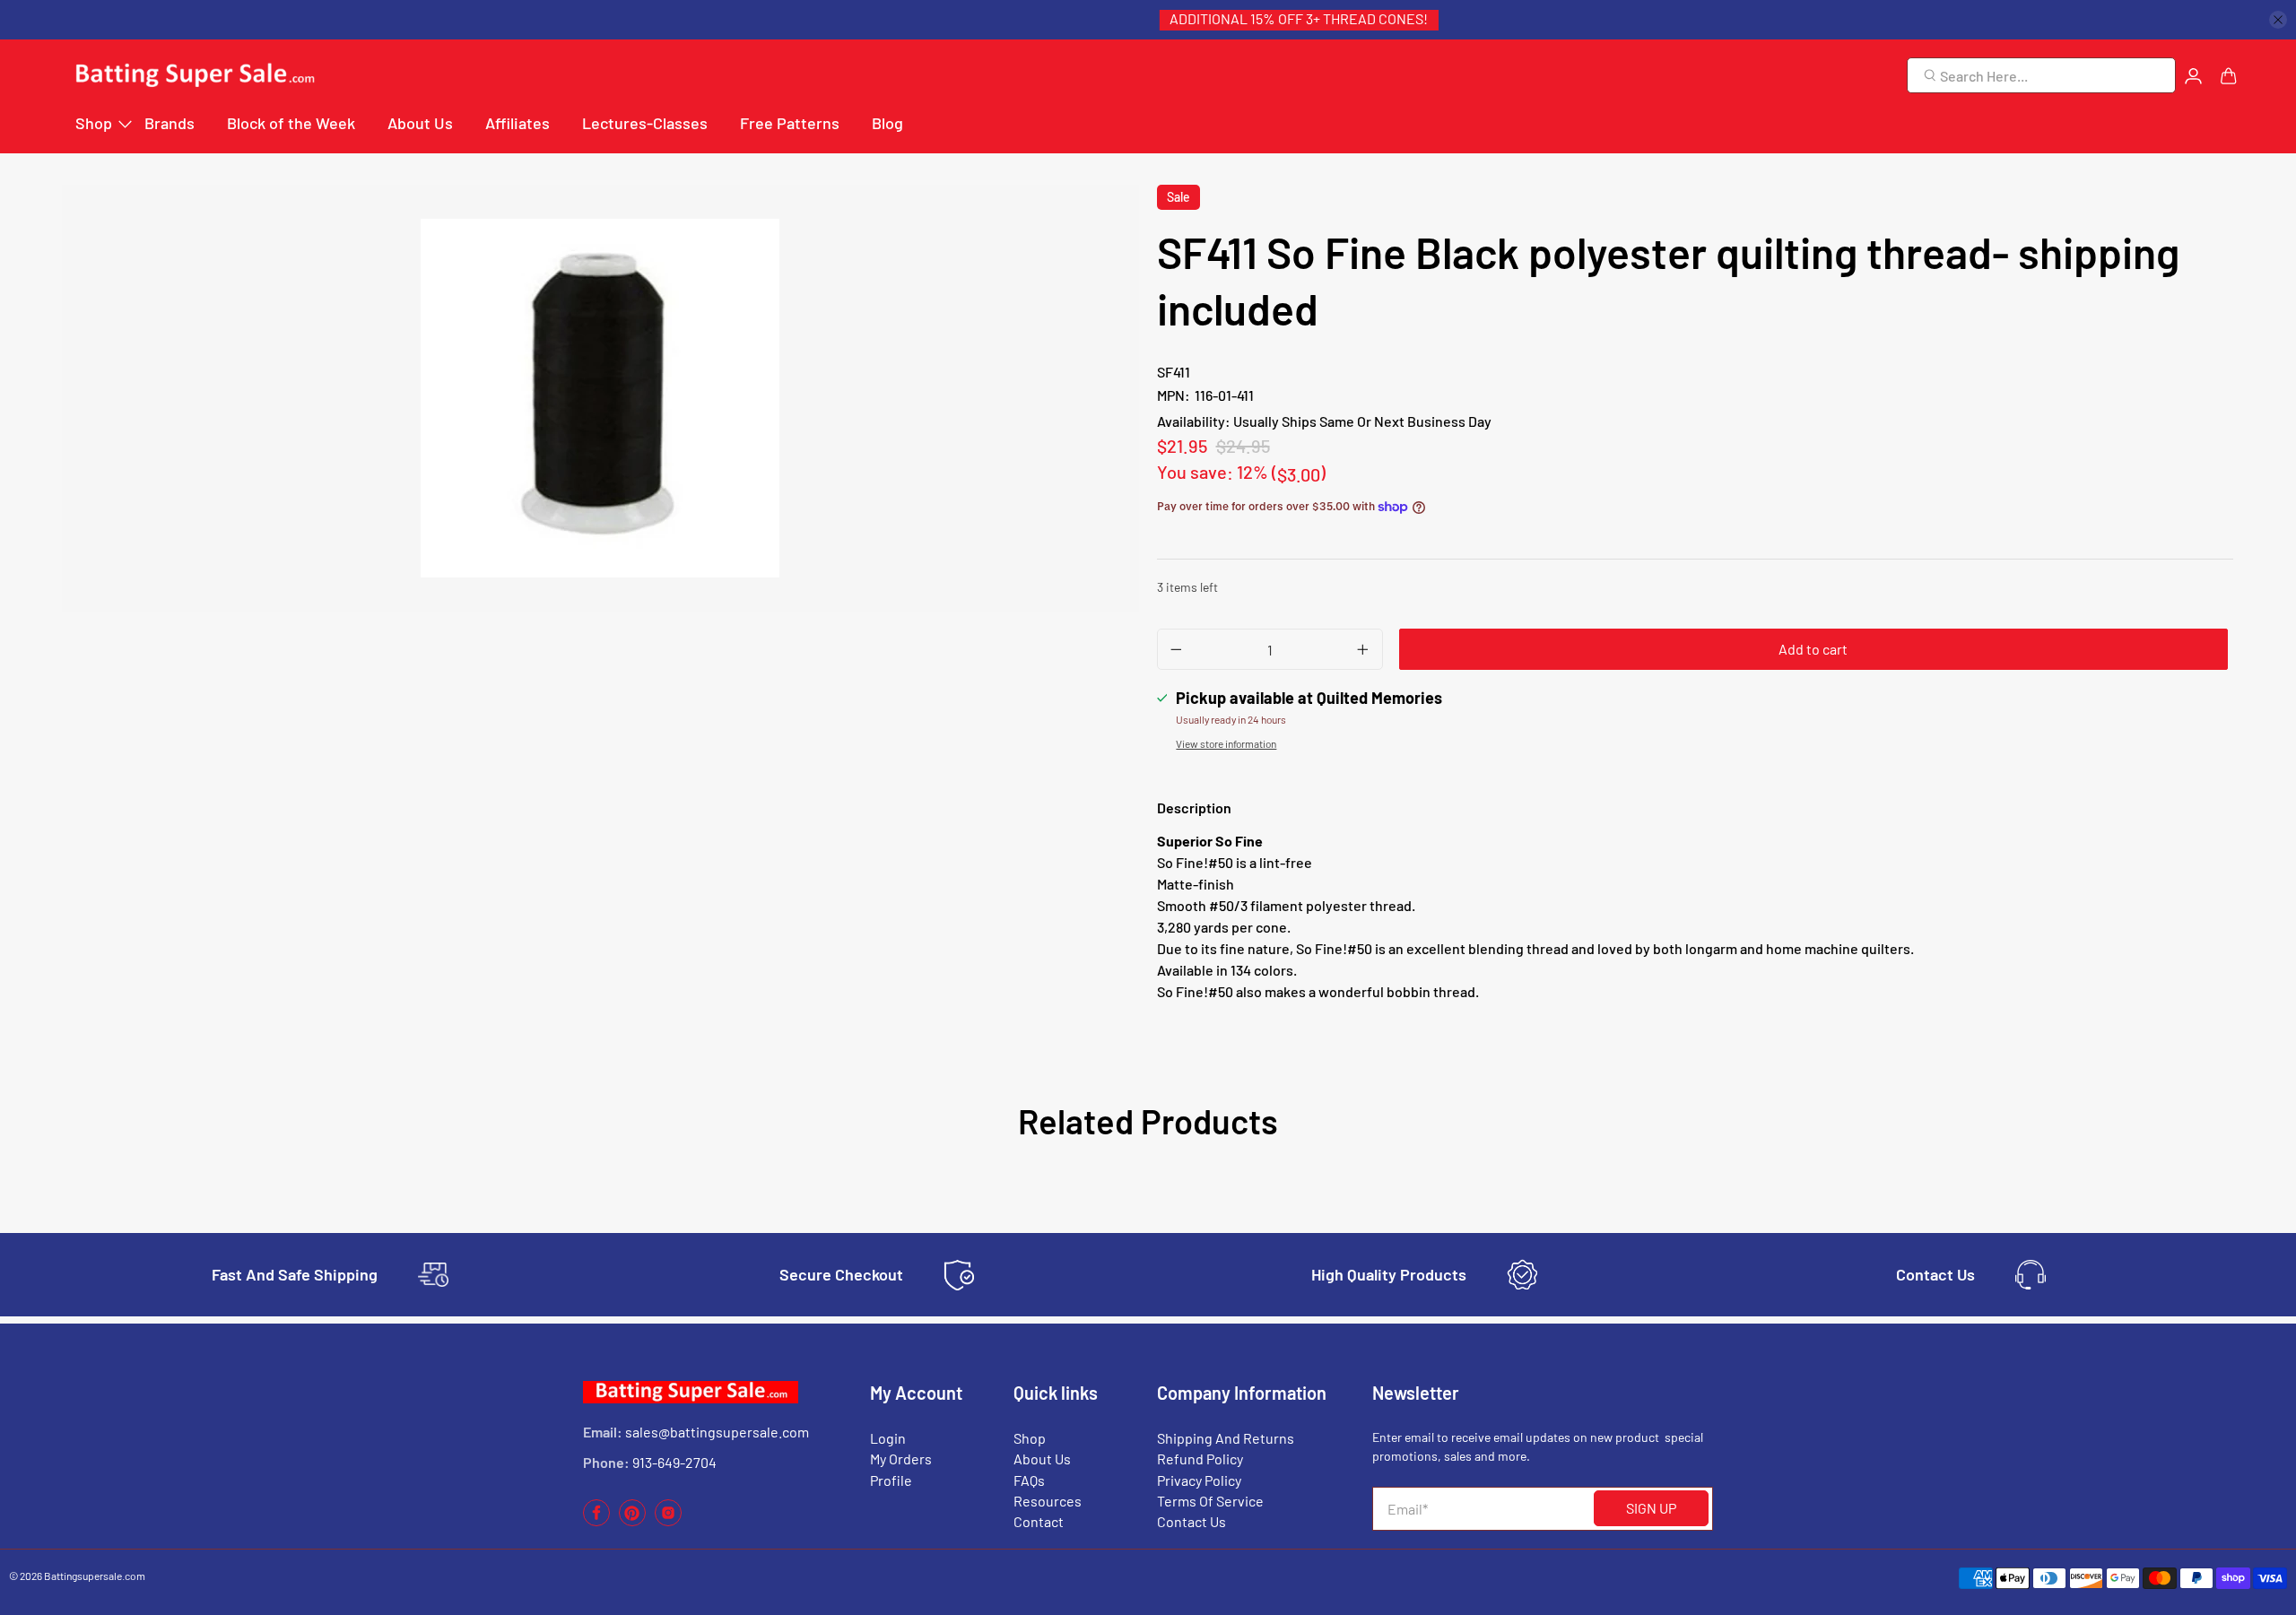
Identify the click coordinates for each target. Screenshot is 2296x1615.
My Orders (901, 1459)
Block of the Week (291, 123)
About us (1042, 1459)
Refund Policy (1200, 1459)
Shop (94, 123)
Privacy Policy (1199, 1480)
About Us (420, 123)
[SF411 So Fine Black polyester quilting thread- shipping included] (600, 398)
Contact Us (1191, 1521)
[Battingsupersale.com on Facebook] (596, 1521)
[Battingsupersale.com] (194, 76)
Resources (1048, 1501)
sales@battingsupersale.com (717, 1432)
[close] (2278, 20)
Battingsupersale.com (95, 1576)
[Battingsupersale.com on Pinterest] (632, 1521)
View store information (1226, 743)
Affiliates (517, 123)
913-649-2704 (674, 1462)
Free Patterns (790, 123)
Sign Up (1651, 1508)
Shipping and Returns (1226, 1438)
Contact (1039, 1521)
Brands (170, 123)
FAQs (1029, 1480)
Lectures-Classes (645, 123)
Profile (891, 1480)
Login (888, 1438)
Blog (887, 123)
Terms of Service (1210, 1501)
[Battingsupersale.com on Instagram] (668, 1521)
